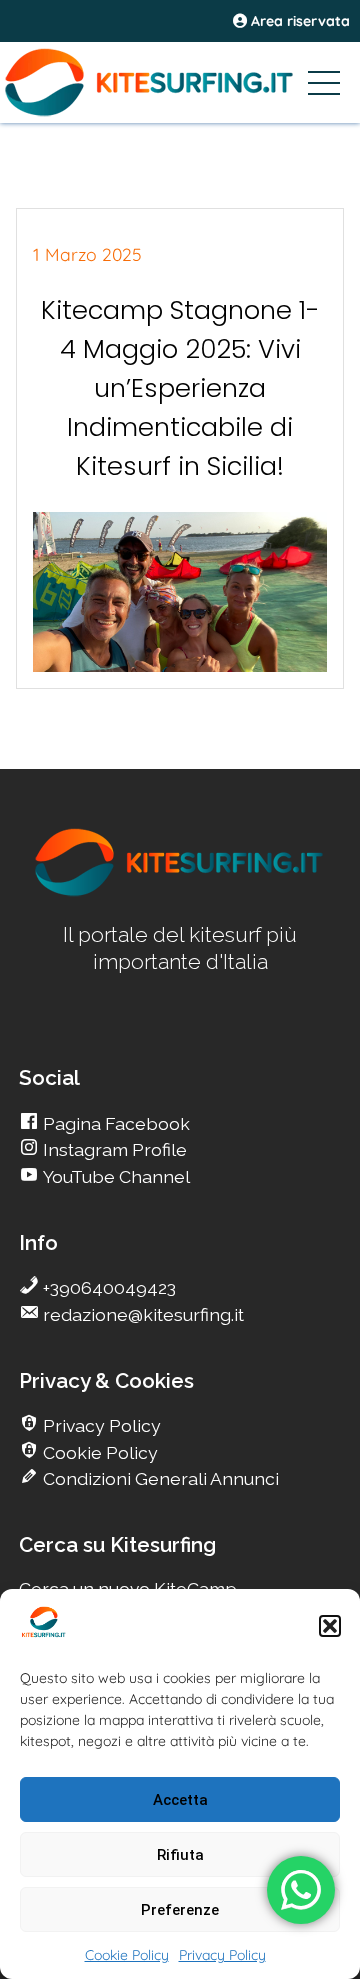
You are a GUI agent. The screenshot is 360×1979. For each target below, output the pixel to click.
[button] (330, 1626)
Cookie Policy (127, 1955)
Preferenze (180, 1910)
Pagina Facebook (114, 1123)
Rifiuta (180, 1855)
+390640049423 (107, 1287)
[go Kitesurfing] (180, 892)
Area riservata (298, 21)
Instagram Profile (113, 1149)
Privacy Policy (222, 1955)
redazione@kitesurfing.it (141, 1314)
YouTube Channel (114, 1176)
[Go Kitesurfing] (180, 82)
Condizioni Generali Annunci (159, 1478)
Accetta (180, 1800)
